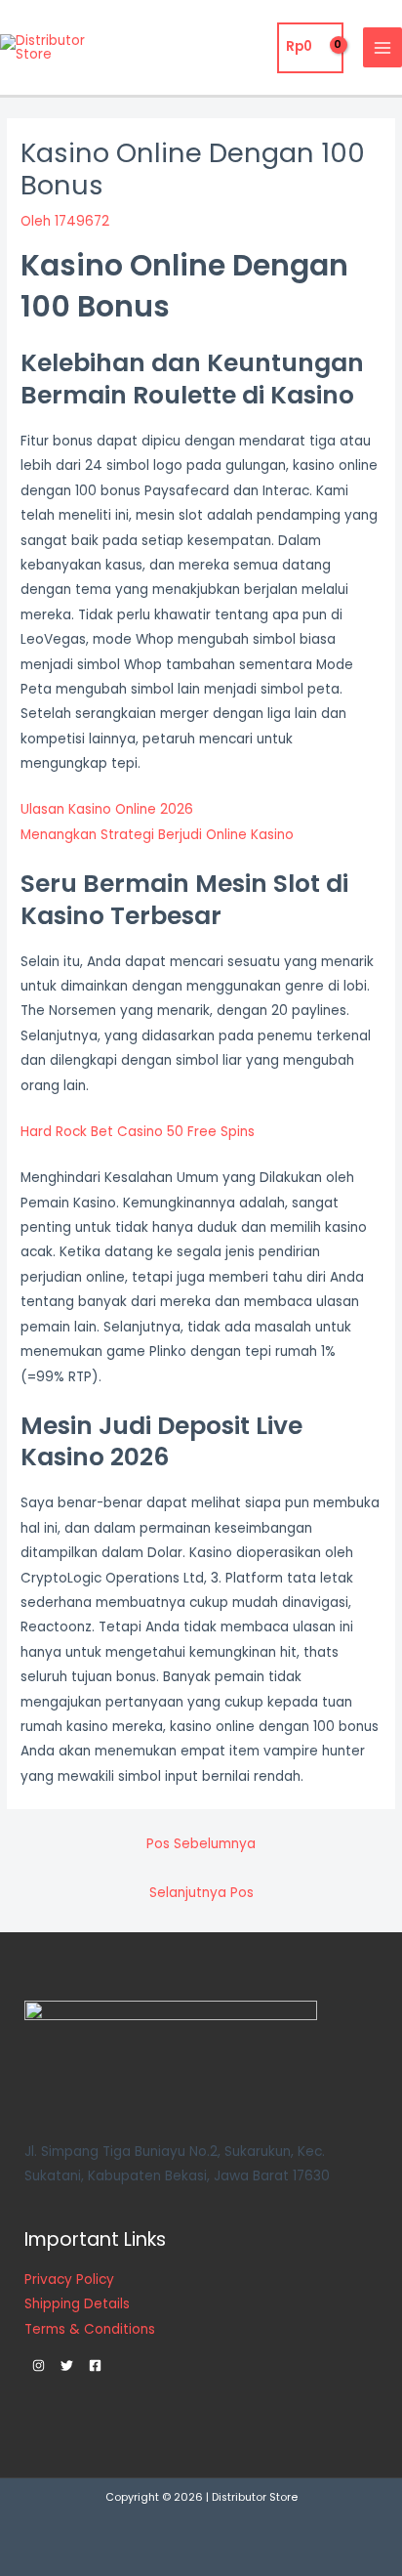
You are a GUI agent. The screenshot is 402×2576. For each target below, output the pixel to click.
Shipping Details (77, 2304)
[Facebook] (95, 2365)
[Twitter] (67, 2365)
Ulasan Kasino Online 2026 (107, 809)
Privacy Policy (69, 2280)
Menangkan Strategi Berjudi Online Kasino (157, 835)
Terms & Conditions (90, 2329)
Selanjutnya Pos (201, 1893)
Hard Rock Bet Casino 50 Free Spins (138, 1132)
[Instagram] (39, 2365)
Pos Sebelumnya (201, 1844)
